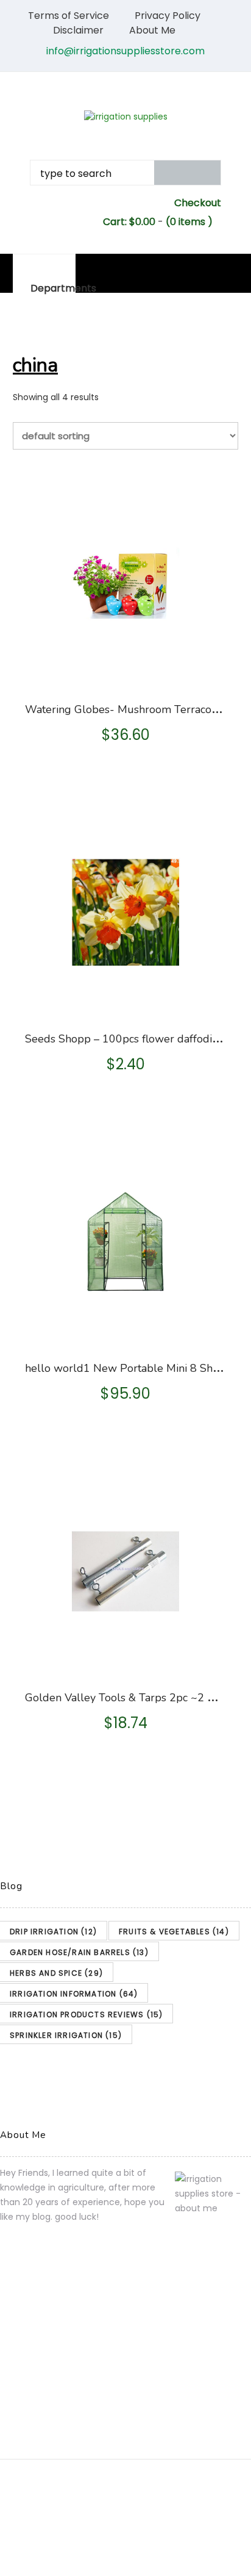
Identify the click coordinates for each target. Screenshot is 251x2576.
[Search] (188, 173)
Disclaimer (78, 30)
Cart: (129, 222)
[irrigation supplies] (125, 117)
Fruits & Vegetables (174, 1932)
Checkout (198, 203)
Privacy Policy (168, 16)
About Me (152, 30)
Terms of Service (69, 16)
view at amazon (127, 672)
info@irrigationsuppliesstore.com (125, 51)
